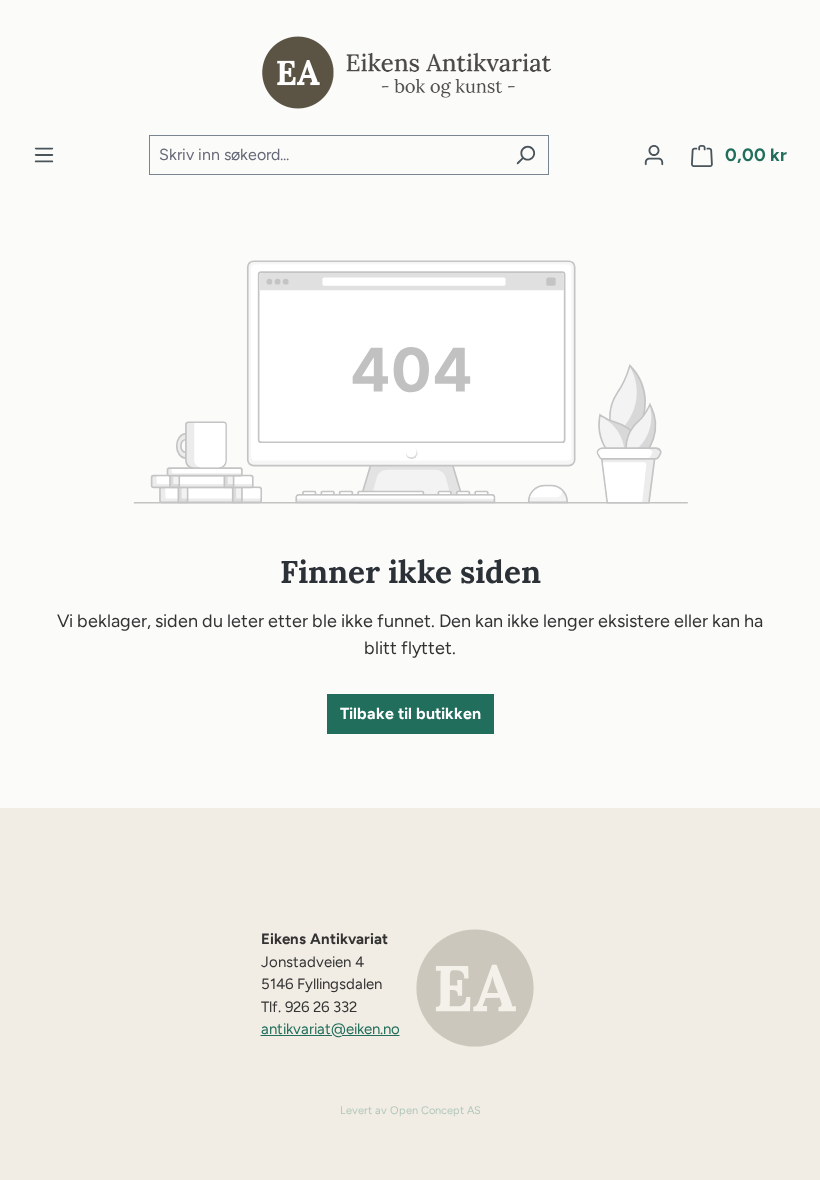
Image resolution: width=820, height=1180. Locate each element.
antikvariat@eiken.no (330, 1029)
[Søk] (525, 155)
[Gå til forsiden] (410, 67)
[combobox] (326, 155)
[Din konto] (654, 155)
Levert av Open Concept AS (410, 1110)
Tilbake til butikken (410, 713)
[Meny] (44, 155)
